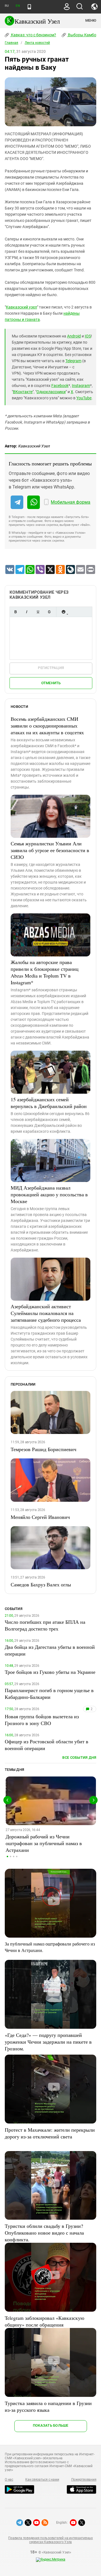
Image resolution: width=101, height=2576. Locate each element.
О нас (9, 2480)
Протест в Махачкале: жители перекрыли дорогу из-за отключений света (50, 2133)
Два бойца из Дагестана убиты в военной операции (50, 1650)
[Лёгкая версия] (29, 7)
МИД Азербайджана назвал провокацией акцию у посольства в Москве (49, 1194)
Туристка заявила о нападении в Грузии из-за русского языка (48, 2406)
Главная (12, 43)
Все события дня (79, 1758)
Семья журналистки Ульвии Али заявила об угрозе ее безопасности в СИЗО (50, 850)
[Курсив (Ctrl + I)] (27, 612)
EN (18, 6)
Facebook (60, 386)
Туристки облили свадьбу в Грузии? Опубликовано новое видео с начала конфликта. (44, 2233)
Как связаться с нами (42, 2480)
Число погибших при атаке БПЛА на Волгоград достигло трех (45, 1625)
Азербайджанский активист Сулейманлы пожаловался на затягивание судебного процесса (46, 1313)
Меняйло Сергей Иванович (40, 1517)
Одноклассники (51, 392)
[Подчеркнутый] (38, 612)
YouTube (84, 398)
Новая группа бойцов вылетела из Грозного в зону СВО (42, 1720)
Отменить (51, 683)
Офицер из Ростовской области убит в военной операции (47, 1745)
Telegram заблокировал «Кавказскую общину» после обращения (44, 2321)
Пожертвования (84, 2480)
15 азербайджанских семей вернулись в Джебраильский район (49, 1103)
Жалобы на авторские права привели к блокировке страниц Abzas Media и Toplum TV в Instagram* (45, 972)
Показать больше (51, 2425)
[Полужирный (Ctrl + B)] (15, 612)
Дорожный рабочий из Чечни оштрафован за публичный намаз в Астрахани (44, 1843)
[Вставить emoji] (63, 612)
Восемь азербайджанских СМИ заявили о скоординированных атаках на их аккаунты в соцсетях (47, 726)
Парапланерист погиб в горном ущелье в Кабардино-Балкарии (49, 1694)
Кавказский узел (21, 307)
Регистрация (51, 668)
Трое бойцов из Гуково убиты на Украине (50, 1672)
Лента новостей (37, 43)
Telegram (73, 361)
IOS (88, 336)
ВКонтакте (23, 392)
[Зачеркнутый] (49, 612)
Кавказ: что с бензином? (33, 35)
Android (74, 336)
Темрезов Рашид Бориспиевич (43, 1449)
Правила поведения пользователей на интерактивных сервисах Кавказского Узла (50, 2540)
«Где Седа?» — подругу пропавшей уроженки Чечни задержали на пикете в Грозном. (48, 2042)
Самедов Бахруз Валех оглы (41, 1584)
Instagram (81, 386)
